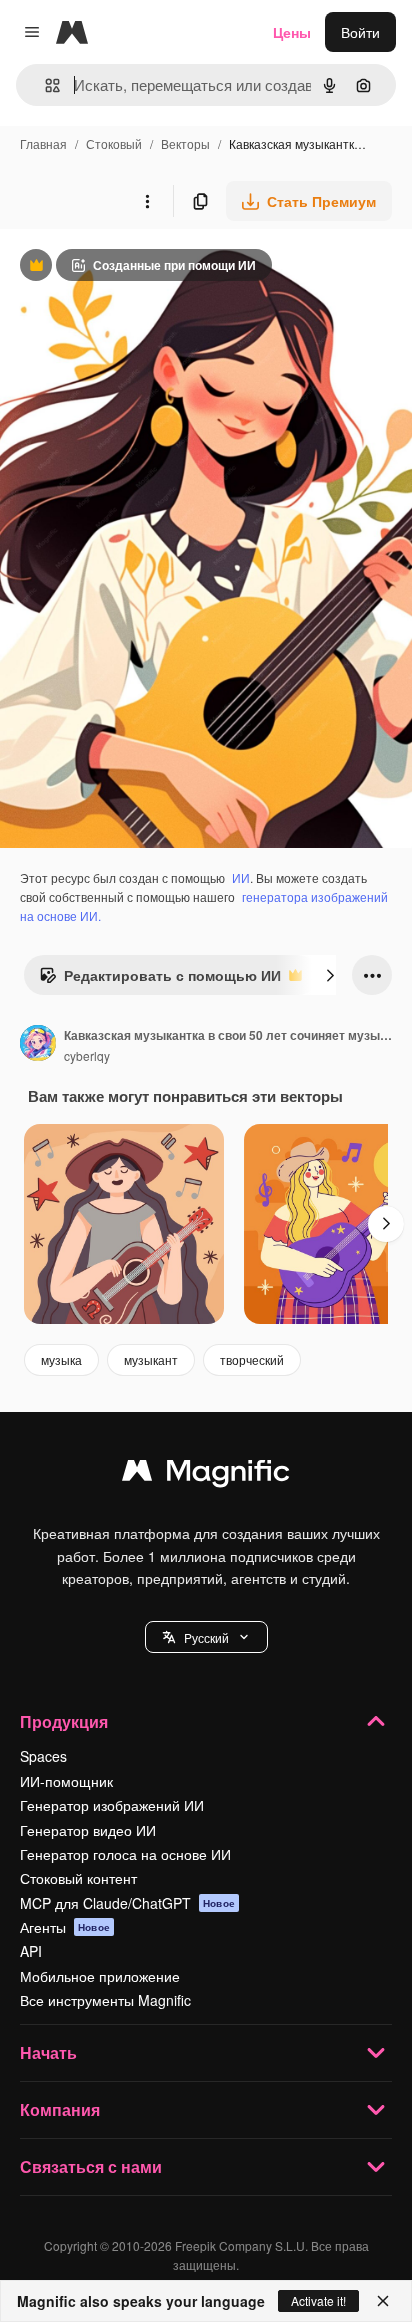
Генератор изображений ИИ (112, 1805)
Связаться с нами (91, 2166)
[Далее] (330, 975)
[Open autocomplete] (44, 85)
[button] (206, 1637)
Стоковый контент (78, 1878)
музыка (61, 1359)
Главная (43, 143)
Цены (292, 32)
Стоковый (114, 143)
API (31, 1951)
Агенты (65, 1927)
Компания (60, 2109)
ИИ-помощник (66, 1781)
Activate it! (318, 2300)
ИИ (241, 877)
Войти (360, 32)
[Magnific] (206, 1475)
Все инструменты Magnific (105, 2000)
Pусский (206, 1637)
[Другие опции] (147, 201)
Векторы (185, 143)
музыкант (151, 1359)
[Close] (383, 2301)
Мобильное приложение (100, 1976)
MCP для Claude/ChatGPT (127, 1903)
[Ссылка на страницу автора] (38, 1045)
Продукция (64, 1721)
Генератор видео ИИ (88, 1830)
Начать (48, 2052)
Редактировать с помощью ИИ (160, 980)
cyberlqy (87, 1055)
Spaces (43, 1756)
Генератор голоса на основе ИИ (125, 1854)
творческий (252, 1359)
